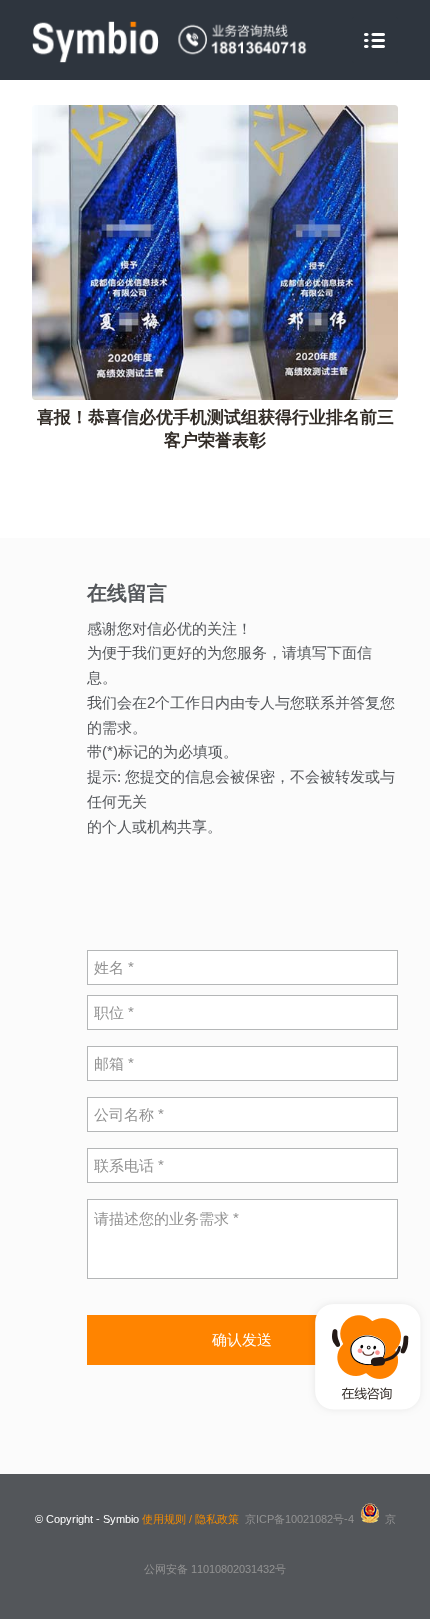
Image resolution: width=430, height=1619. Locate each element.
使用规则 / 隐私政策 (190, 1519)
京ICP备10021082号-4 (299, 1519)
